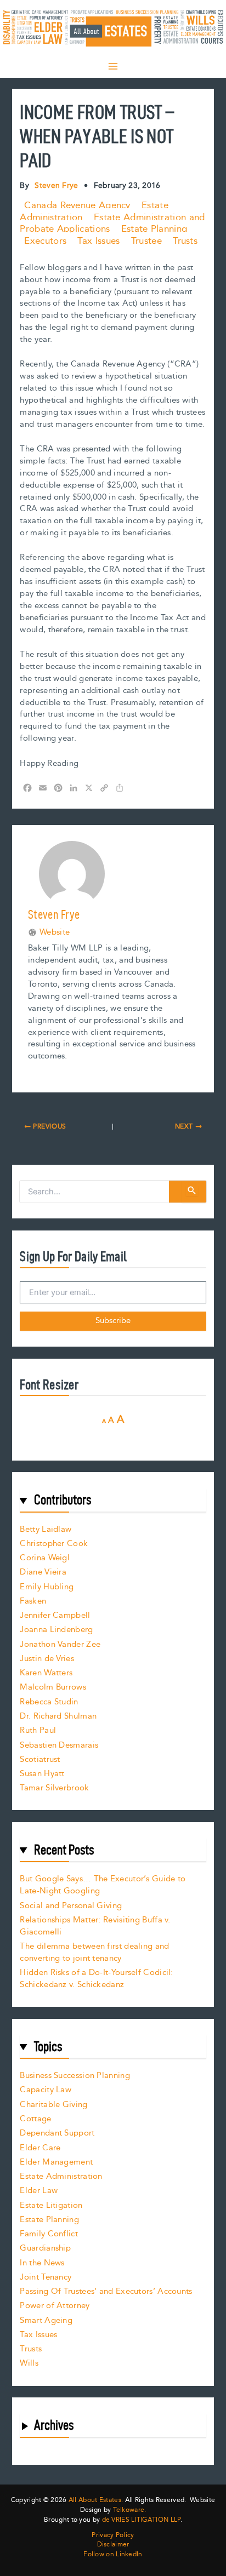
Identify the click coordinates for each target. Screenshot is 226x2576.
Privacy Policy (113, 2535)
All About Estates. (96, 2500)
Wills (29, 2363)
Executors (45, 241)
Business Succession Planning (75, 2076)
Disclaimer (113, 2545)
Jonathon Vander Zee (60, 1644)
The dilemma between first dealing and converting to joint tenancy (94, 1952)
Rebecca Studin (49, 1702)
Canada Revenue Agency (77, 205)
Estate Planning (154, 229)
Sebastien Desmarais (59, 1745)
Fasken (33, 1601)
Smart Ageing (46, 2320)
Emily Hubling (47, 1587)
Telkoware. (130, 2510)
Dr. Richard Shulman (58, 1716)
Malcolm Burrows (53, 1687)
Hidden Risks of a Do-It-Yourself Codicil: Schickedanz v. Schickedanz (96, 1979)
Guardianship (45, 2248)
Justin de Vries (47, 1659)
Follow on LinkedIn (113, 2555)
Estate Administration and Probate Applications (112, 224)
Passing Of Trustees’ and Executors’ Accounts (106, 2291)
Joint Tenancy (46, 2277)
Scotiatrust (40, 1759)
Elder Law (39, 2191)
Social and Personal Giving (71, 1906)
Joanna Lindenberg (56, 1630)
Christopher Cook (54, 1544)
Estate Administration (61, 2176)
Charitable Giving (53, 2105)
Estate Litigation (51, 2205)
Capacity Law (46, 2090)
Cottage (35, 2119)
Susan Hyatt (42, 1774)
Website (55, 932)
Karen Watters (46, 1673)
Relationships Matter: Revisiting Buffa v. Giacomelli (95, 1926)
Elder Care (40, 2148)
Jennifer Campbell (55, 1615)
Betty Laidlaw (46, 1529)
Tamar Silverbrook (54, 1788)
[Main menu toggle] (113, 66)
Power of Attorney (55, 2306)
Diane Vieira (43, 1572)
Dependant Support (57, 2133)
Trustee (146, 241)
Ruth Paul (38, 1730)
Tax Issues (98, 241)
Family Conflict (49, 2234)
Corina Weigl (45, 1558)
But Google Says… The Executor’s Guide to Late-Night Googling (103, 1885)
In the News (42, 2263)
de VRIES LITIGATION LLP (141, 2520)
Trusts (185, 241)
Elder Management (56, 2162)
